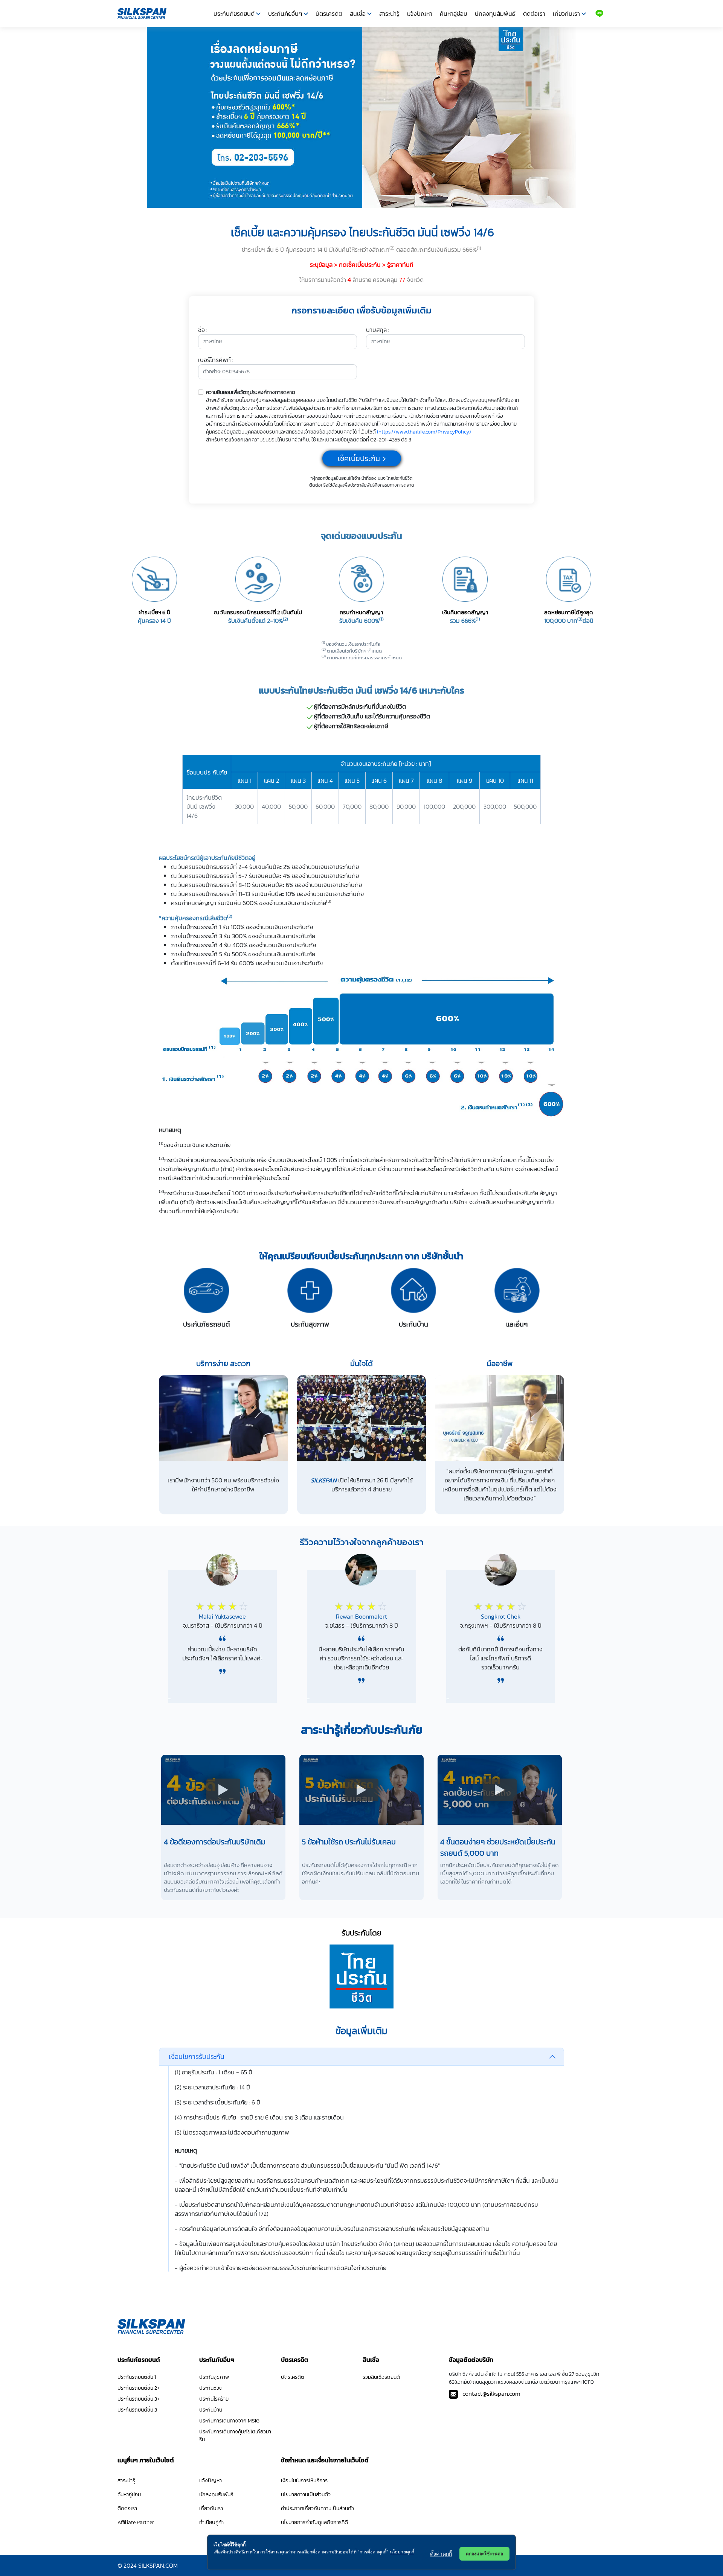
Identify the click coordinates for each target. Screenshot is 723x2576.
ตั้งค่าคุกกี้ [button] (441, 2554)
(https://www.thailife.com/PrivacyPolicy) (424, 432)
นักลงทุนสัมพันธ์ (495, 14)
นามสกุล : (378, 330)
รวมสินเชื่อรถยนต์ (381, 2377)
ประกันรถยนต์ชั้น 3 (137, 2410)
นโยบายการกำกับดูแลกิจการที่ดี (314, 2522)
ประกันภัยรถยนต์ (234, 14)
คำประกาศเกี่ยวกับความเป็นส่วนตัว (317, 2508)
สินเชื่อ (358, 14)
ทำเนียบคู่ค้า (211, 2522)
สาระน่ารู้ (389, 14)
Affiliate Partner (136, 2522)
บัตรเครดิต (329, 14)
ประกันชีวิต (211, 2388)
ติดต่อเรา (534, 14)
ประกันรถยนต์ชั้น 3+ (139, 2399)
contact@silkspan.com (491, 2393)
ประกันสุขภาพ (214, 2377)
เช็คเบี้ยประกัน (359, 458)
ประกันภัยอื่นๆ (285, 14)
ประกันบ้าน (211, 2410)
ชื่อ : (203, 330)
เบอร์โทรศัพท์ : (216, 360)
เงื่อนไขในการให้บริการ (304, 2481)
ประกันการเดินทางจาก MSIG (229, 2421)
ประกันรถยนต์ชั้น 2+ (139, 2388)
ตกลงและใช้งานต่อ (484, 2554)
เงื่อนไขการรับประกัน (197, 2056)
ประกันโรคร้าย (214, 2399)
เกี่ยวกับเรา (566, 14)
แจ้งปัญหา (420, 14)
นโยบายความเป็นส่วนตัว (306, 2495)
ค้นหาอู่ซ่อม (454, 14)
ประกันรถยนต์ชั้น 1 (137, 2377)
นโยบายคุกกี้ (402, 2552)
